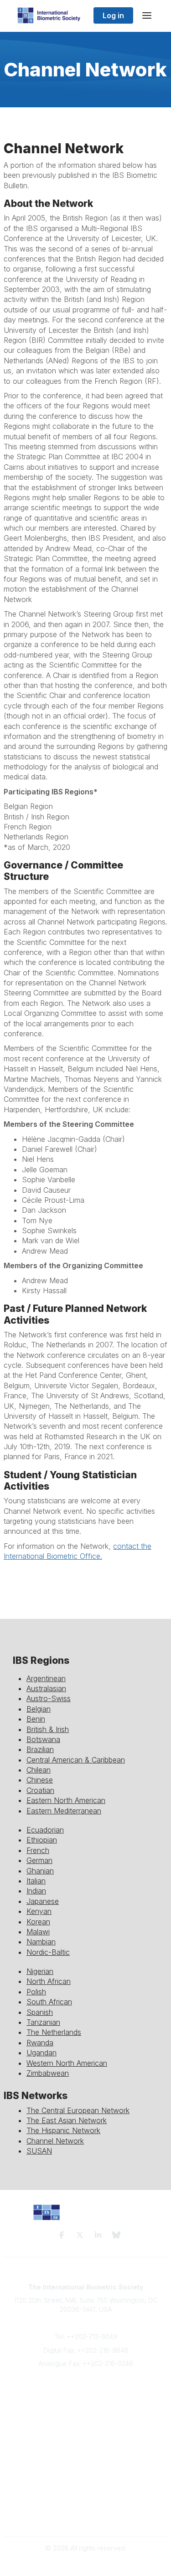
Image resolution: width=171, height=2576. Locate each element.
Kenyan (39, 1911)
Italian (36, 1881)
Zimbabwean (48, 2073)
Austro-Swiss (49, 1698)
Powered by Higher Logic (86, 2564)
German (39, 1860)
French (38, 1850)
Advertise (85, 2418)
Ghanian (40, 1871)
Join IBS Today (85, 2391)
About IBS (86, 2400)
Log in (113, 15)
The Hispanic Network (63, 2130)
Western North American (67, 2063)
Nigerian (40, 1971)
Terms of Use (86, 2508)
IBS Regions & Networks (86, 2472)
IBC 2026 (86, 2481)
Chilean (39, 1770)
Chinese (40, 1780)
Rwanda (40, 2043)
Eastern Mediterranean (64, 1811)
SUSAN (39, 2151)
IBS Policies (86, 2436)
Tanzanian (43, 2022)
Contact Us (86, 2409)
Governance (85, 2517)
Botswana (43, 1739)
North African (49, 1981)
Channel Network (55, 2141)
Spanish (40, 2012)
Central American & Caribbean (76, 1760)
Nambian (41, 1942)
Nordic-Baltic (48, 1952)
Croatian (40, 1790)
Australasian (46, 1688)
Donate (86, 2427)
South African (49, 2002)
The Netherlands (54, 2032)
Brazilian (40, 1749)
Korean (38, 1922)
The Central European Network (78, 2110)
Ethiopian (42, 1840)
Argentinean (46, 1678)
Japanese (43, 1901)
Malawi (38, 1932)
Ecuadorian (45, 1830)
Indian (36, 1891)
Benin (36, 1719)
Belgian (39, 1709)
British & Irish (48, 1729)
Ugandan (41, 2053)
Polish (36, 1992)
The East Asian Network (67, 2120)
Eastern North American (66, 1800)
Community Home (85, 2463)
